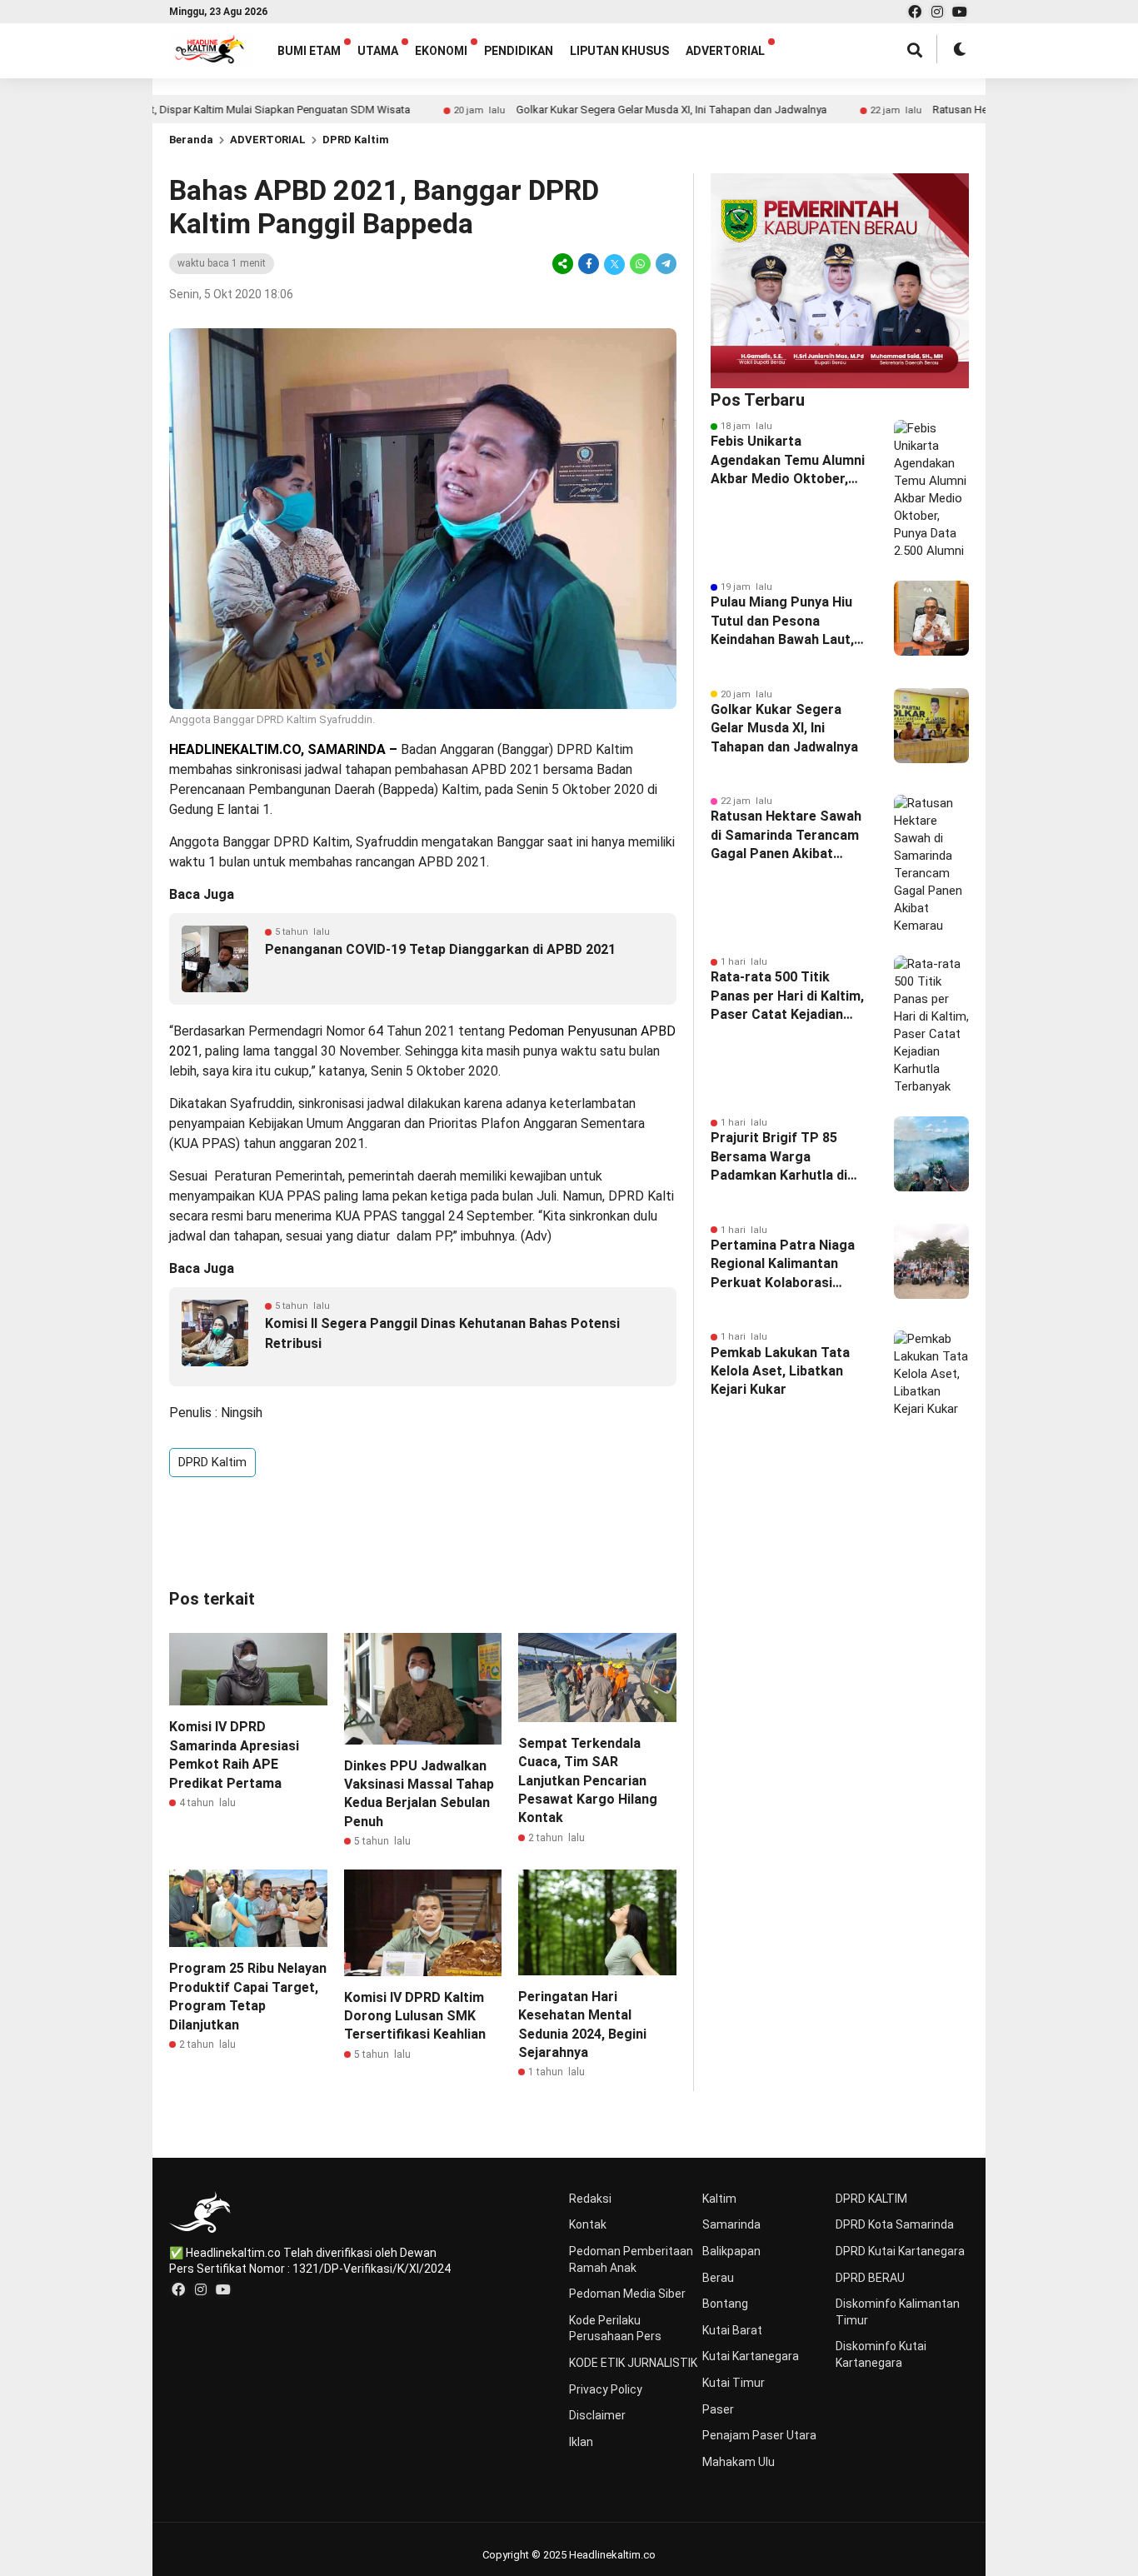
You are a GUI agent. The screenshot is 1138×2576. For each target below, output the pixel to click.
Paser (718, 2409)
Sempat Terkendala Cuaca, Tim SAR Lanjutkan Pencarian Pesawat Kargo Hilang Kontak (588, 1781)
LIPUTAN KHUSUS (619, 51)
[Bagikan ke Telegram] (665, 264)
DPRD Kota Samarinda (895, 2224)
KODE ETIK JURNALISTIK (633, 2363)
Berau (718, 2278)
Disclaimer (597, 2415)
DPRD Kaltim (356, 140)
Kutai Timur (734, 2383)
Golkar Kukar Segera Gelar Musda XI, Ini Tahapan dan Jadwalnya (600, 110)
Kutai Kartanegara (751, 2356)
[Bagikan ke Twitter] (614, 264)
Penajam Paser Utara (759, 2435)
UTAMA (378, 51)
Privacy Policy (606, 2389)
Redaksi (590, 2199)
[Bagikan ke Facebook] (589, 264)
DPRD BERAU (870, 2278)
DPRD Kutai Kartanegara (900, 2251)
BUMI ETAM (309, 51)
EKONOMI (441, 51)
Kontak (588, 2224)
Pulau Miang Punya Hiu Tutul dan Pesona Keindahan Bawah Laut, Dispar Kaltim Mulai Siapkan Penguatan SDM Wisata (788, 622)
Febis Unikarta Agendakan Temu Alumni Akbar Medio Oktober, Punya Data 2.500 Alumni (789, 461)
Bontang (725, 2304)
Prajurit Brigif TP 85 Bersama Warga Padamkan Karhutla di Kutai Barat (779, 1157)
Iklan (581, 2442)
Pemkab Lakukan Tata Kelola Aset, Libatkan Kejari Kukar (780, 1371)
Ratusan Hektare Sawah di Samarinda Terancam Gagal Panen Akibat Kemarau (786, 836)
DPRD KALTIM (871, 2199)
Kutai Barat (732, 2330)
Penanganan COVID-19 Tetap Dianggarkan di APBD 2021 (440, 949)
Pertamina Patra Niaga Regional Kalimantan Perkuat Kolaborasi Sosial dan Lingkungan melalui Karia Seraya (783, 1265)
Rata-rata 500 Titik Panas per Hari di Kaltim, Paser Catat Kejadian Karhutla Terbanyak (787, 996)
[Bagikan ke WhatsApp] (640, 264)
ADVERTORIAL (725, 51)
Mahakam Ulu (739, 2462)
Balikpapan (731, 2251)
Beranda (191, 140)
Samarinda (731, 2224)
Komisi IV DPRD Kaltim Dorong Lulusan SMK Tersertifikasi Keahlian (415, 2016)
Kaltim (719, 2199)
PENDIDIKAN (519, 51)
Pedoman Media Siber (627, 2294)
